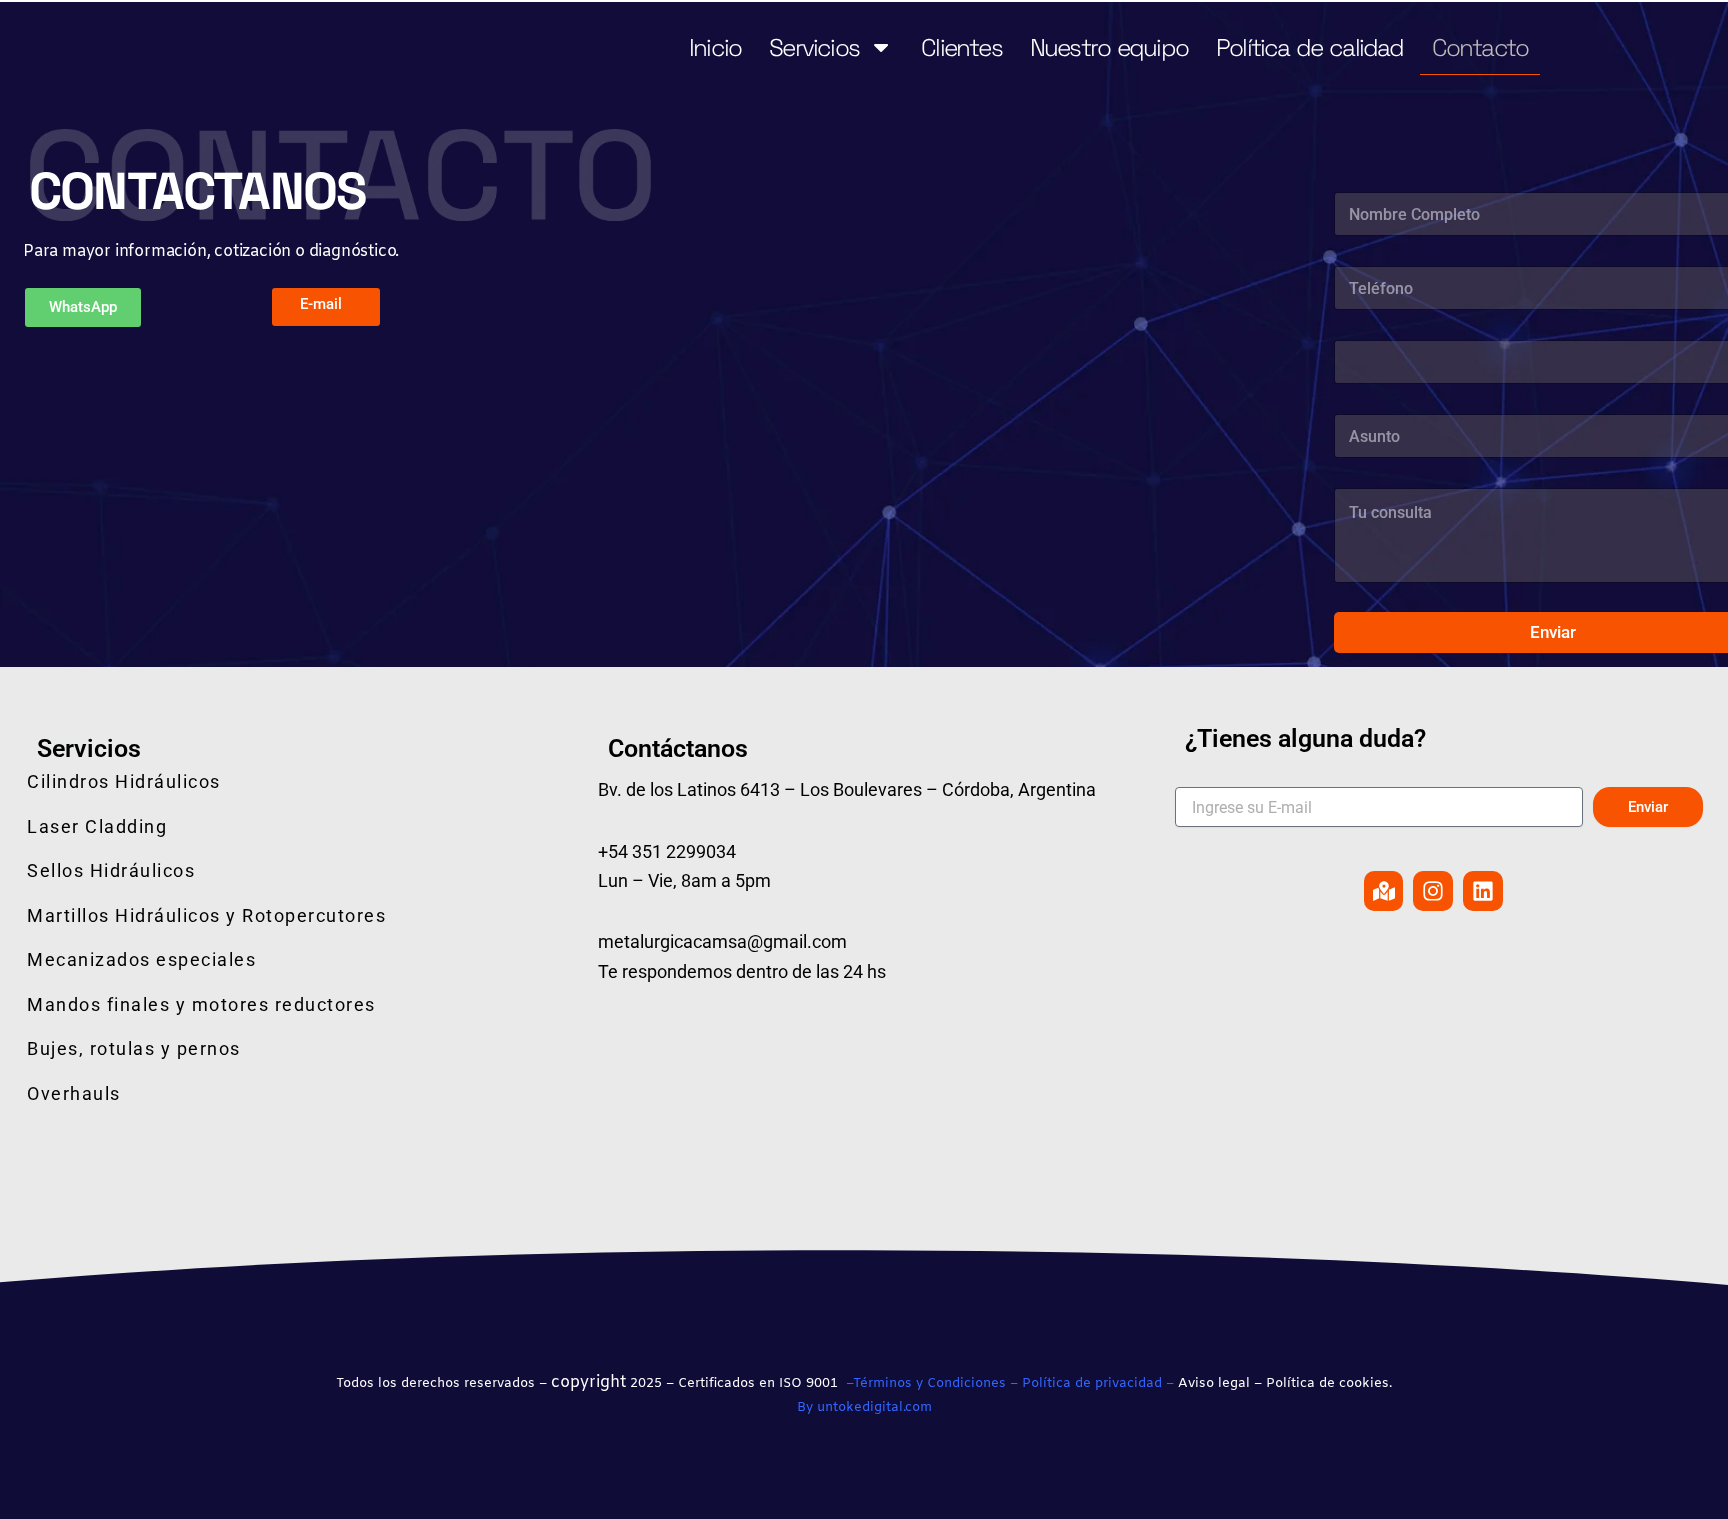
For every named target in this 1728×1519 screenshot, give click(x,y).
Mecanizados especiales (141, 959)
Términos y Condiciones (929, 1383)
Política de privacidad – (1098, 1383)
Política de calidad (1310, 47)
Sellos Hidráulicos (111, 870)
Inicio (715, 47)
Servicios (814, 47)
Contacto (1480, 47)
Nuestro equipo (1109, 47)
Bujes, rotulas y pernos (134, 1048)
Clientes (961, 47)
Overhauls (74, 1093)
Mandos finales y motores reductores (201, 1004)
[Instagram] (1433, 891)
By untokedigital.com (864, 1407)
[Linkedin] (1483, 891)
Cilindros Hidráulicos (124, 781)
